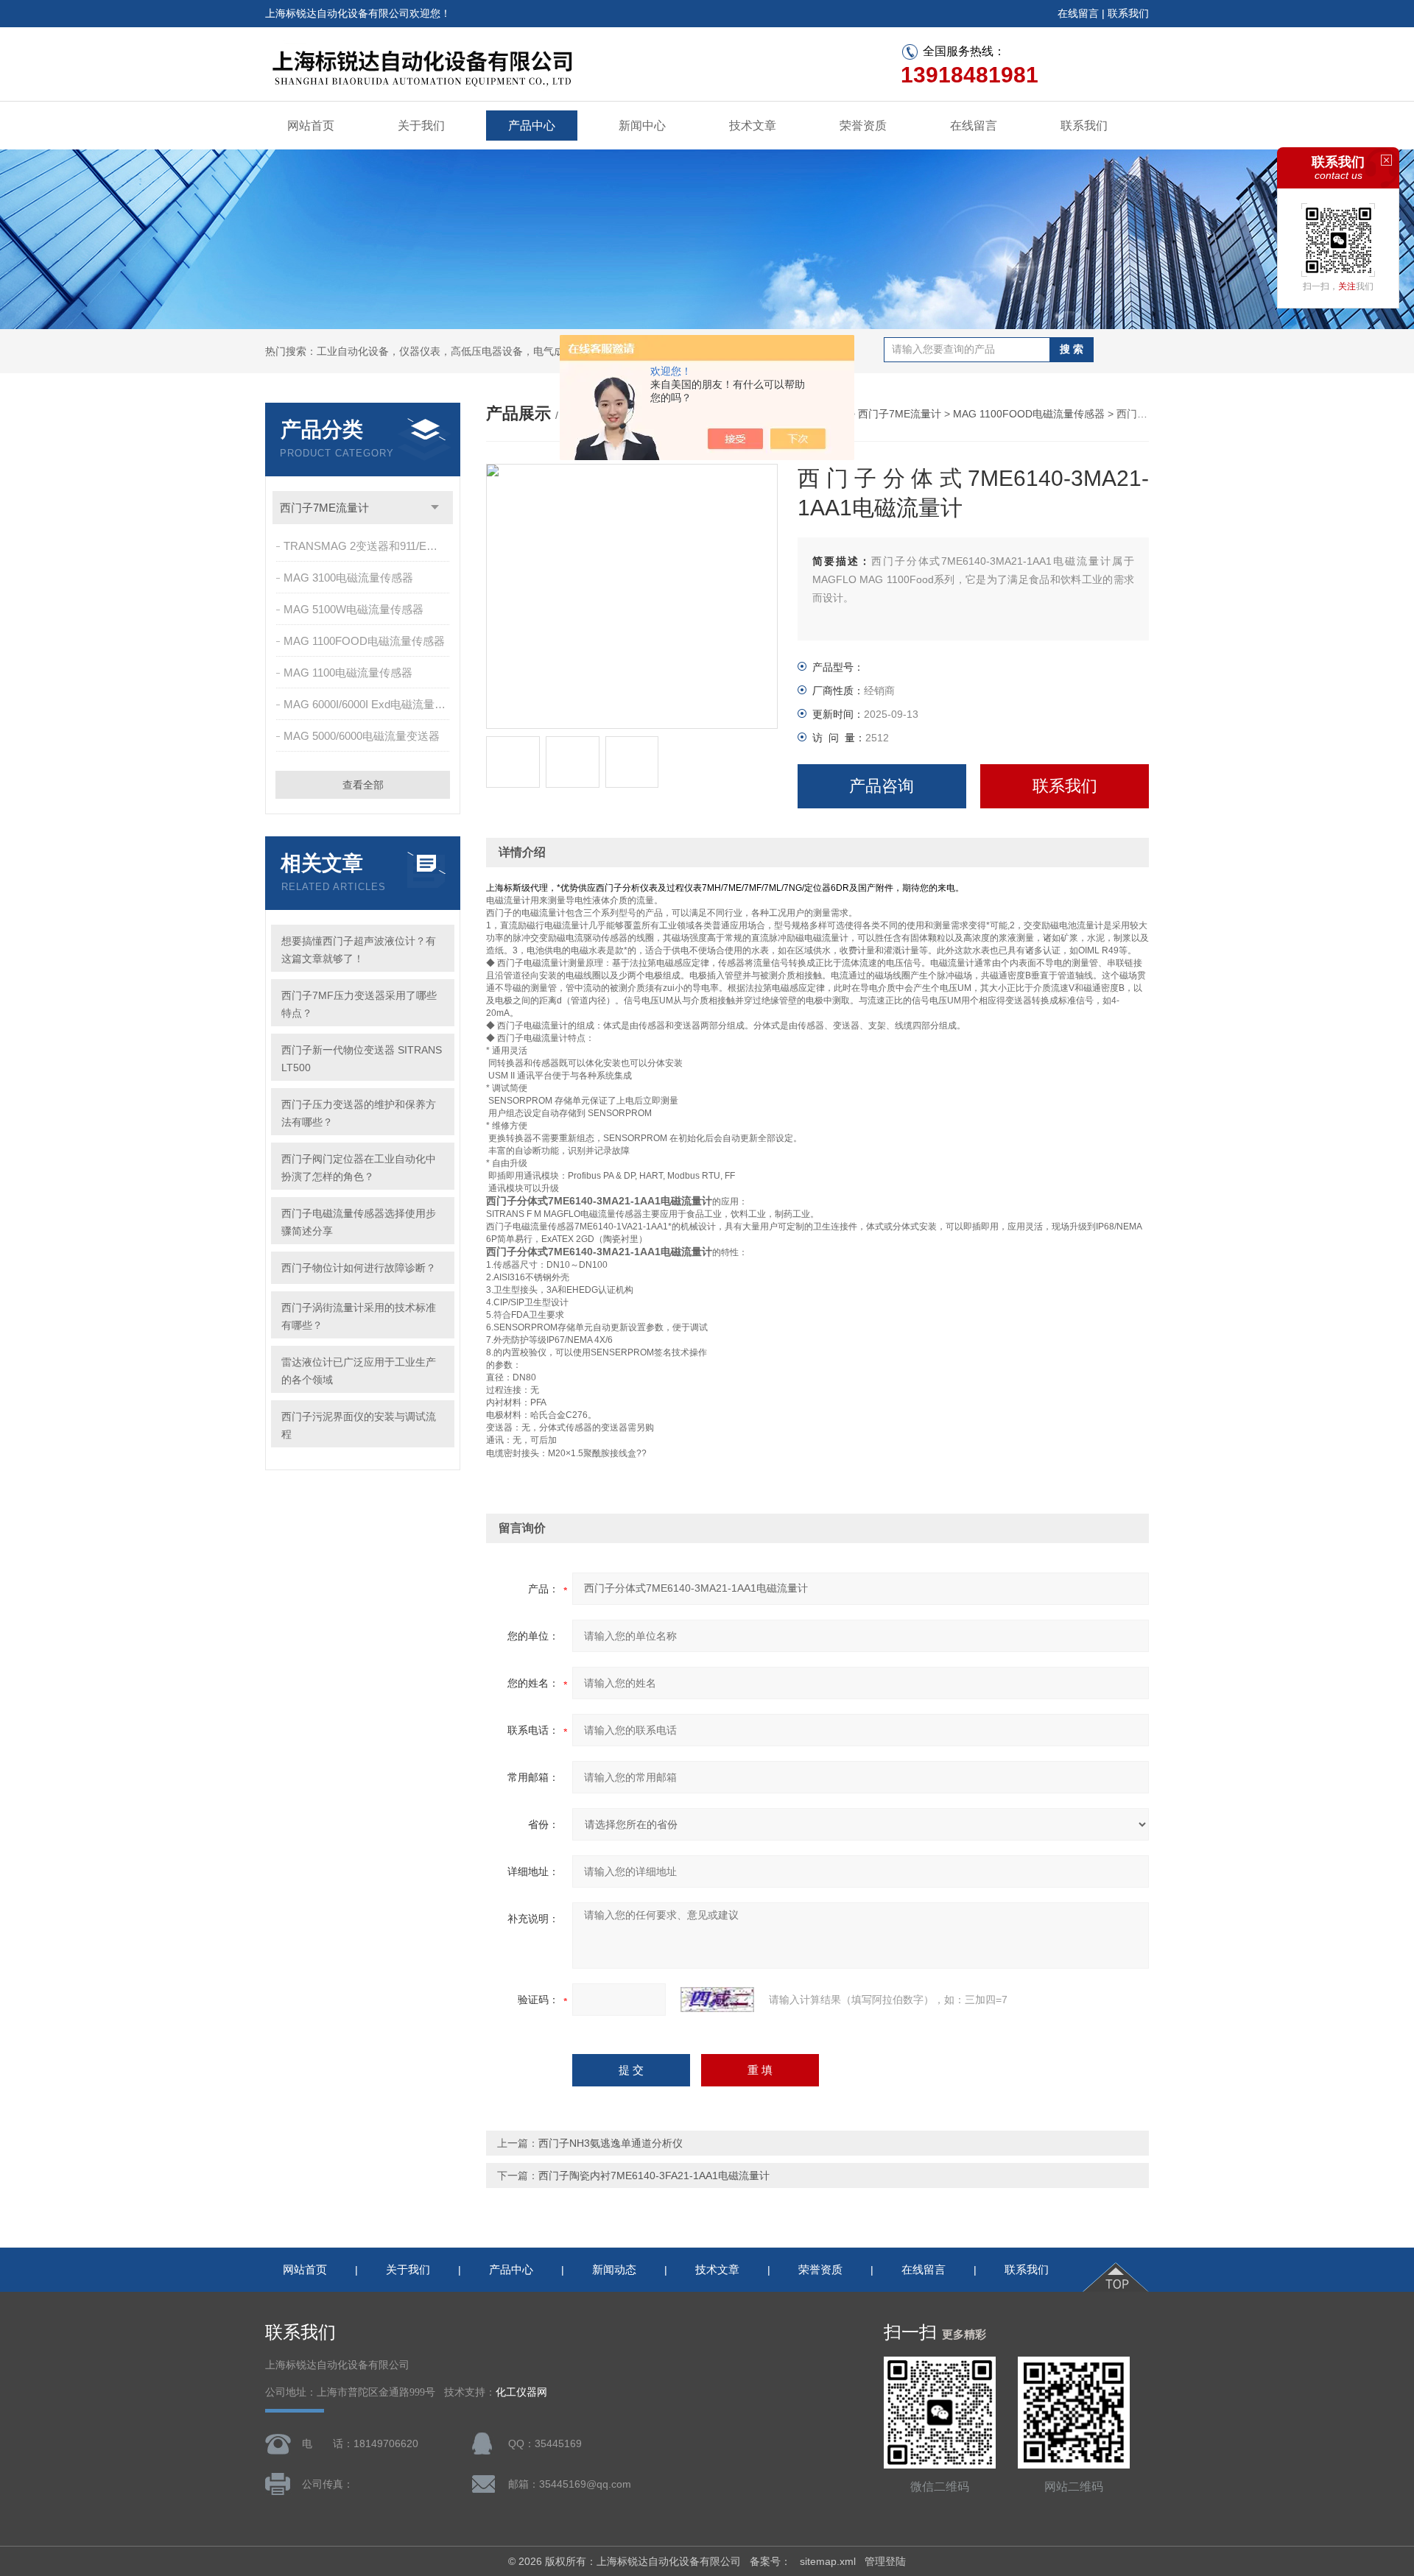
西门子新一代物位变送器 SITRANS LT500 (362, 1059)
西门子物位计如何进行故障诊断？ (359, 1268)
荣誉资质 (863, 126)
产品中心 (532, 126)
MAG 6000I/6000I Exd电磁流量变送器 (368, 704)
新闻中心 (642, 126)
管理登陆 (885, 2561)
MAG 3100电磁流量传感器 (348, 578)
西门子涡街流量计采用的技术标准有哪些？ (359, 1316)
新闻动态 (614, 2269)
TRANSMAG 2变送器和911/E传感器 (368, 546)
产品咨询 (882, 786)
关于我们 (421, 126)
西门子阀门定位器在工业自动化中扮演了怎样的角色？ (359, 1168)
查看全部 (363, 785)
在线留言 (1078, 13)
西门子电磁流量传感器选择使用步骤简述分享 (359, 1222)
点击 (435, 508)
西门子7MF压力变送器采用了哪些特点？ (359, 1004)
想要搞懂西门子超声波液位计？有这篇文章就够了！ (359, 950)
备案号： (770, 2561)
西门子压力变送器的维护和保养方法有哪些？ (359, 1113)
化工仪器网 (521, 2392)
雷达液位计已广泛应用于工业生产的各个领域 (359, 1371)
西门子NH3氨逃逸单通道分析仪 (611, 2143)
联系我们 (1128, 13)
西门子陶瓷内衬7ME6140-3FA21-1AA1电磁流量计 (654, 2176)
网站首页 (311, 126)
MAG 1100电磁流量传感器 (348, 673)
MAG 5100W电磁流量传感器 (353, 609)
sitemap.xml (828, 2561)
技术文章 (753, 126)
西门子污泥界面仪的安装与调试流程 (359, 1425)
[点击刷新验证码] (717, 2000)
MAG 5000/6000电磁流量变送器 (362, 736)
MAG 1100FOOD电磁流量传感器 (364, 641)
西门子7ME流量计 (324, 508)
